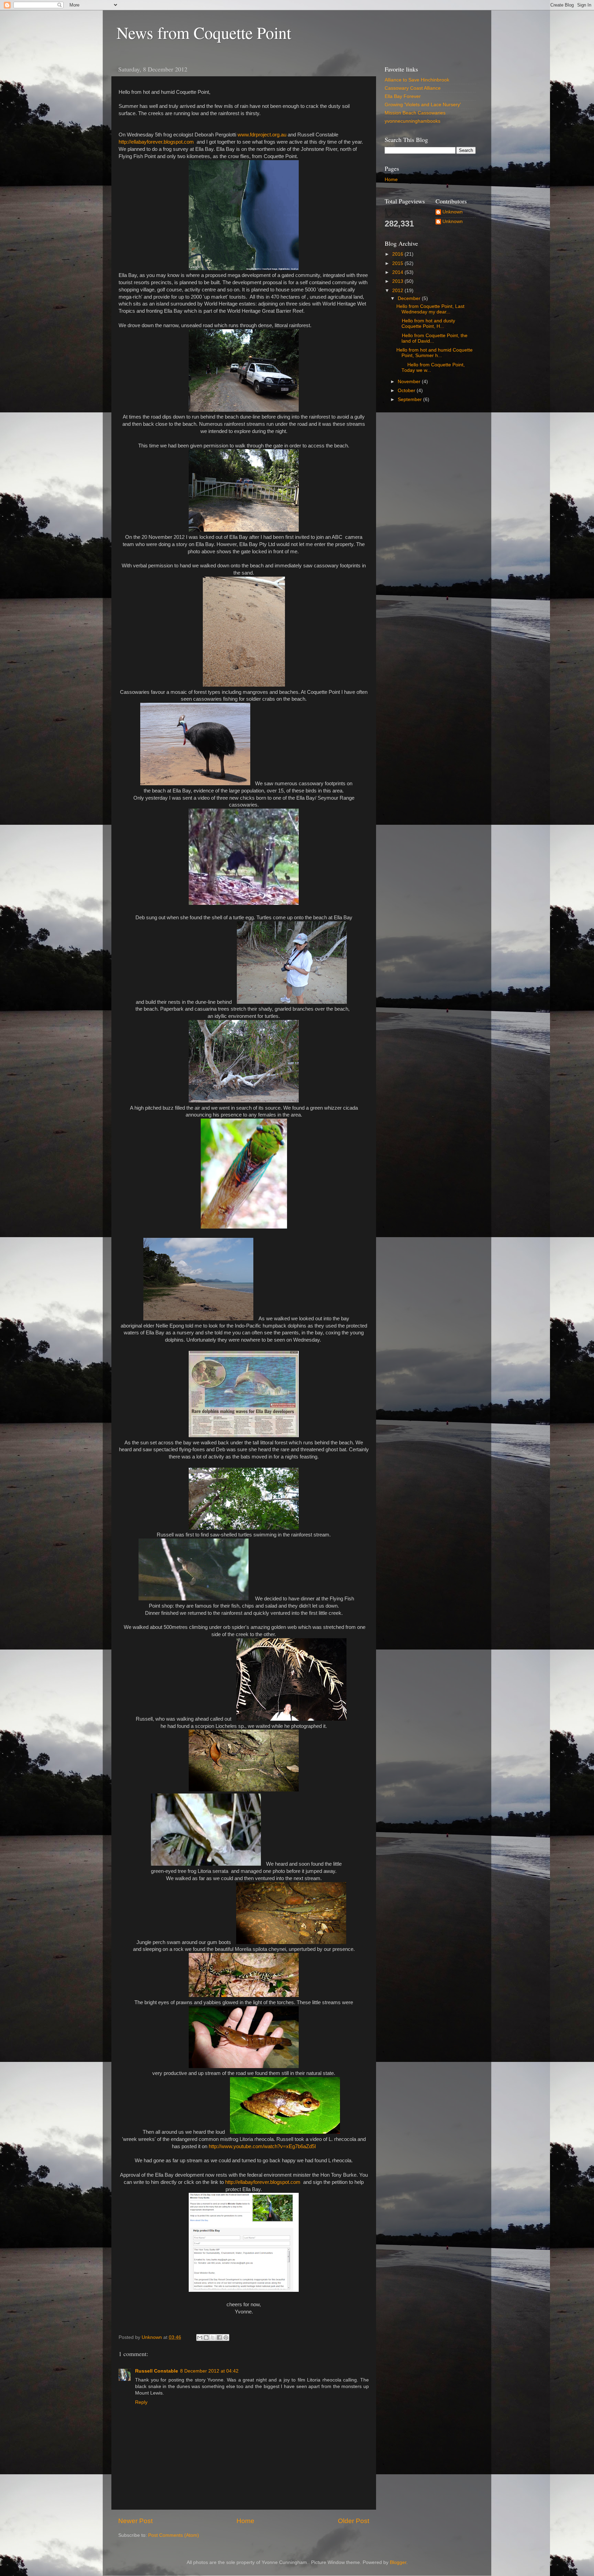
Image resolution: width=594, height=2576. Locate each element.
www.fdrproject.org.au (262, 135)
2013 (398, 281)
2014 (398, 272)
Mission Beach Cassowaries (415, 113)
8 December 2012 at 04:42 (209, 2371)
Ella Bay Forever (403, 96)
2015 (398, 263)
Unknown (453, 212)
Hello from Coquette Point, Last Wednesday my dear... (430, 309)
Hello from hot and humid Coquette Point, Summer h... (434, 353)
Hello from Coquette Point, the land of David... (432, 338)
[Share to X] (213, 2338)
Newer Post (135, 2521)
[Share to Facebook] (219, 2338)
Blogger (398, 2562)
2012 (398, 291)
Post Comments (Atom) (174, 2535)
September (410, 399)
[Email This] (200, 2338)
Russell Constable (157, 2371)
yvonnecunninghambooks (412, 121)
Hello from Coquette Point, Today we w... (431, 368)
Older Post (354, 2521)
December (410, 298)
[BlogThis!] (206, 2338)
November (410, 382)
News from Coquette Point (204, 32)
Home (245, 2521)
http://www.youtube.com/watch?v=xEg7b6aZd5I (262, 2146)
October (407, 391)
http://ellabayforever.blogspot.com (156, 142)
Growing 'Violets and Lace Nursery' (423, 105)
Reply (141, 2402)
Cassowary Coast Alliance (413, 88)
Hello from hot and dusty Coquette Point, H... (426, 324)
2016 (398, 254)
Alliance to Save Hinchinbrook (417, 80)
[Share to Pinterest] (226, 2338)
